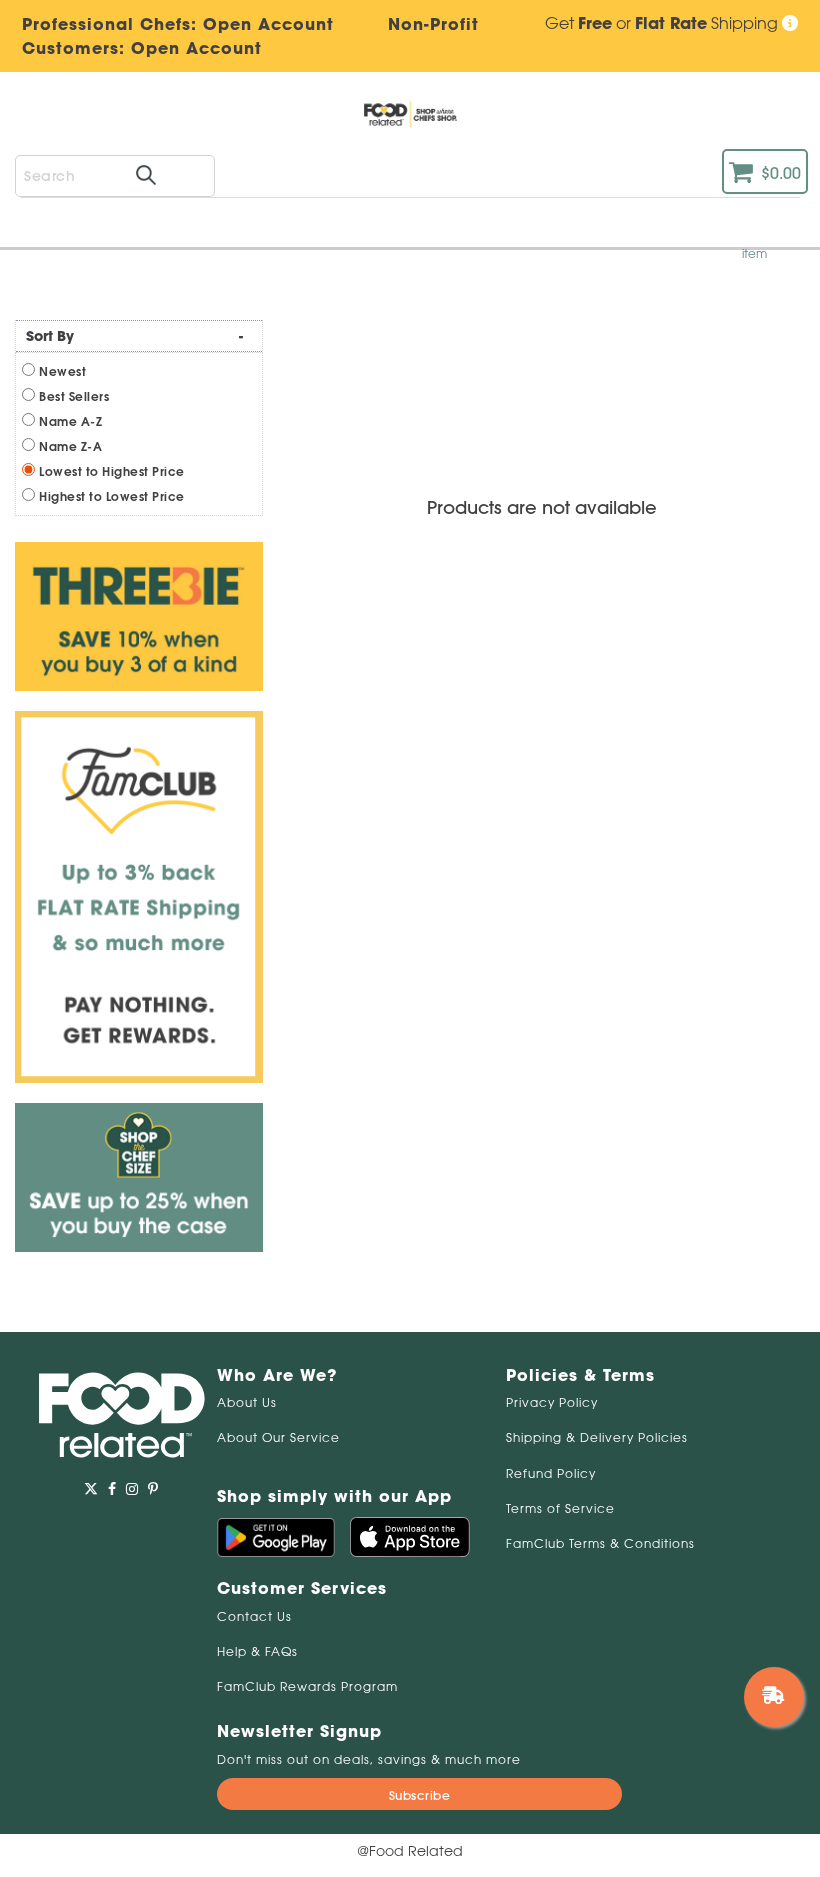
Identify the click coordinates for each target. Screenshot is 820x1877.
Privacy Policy (552, 1402)
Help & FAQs (257, 1651)
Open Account (196, 48)
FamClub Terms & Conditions (600, 1543)
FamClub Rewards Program (307, 1686)
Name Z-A (70, 446)
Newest (62, 371)
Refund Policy (551, 1473)
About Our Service (278, 1437)
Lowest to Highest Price (112, 471)
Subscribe (420, 1795)
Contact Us (254, 1616)
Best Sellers (74, 396)
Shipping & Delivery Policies (597, 1437)
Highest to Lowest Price (112, 496)
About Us (247, 1402)
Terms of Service (560, 1508)
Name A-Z (70, 421)
